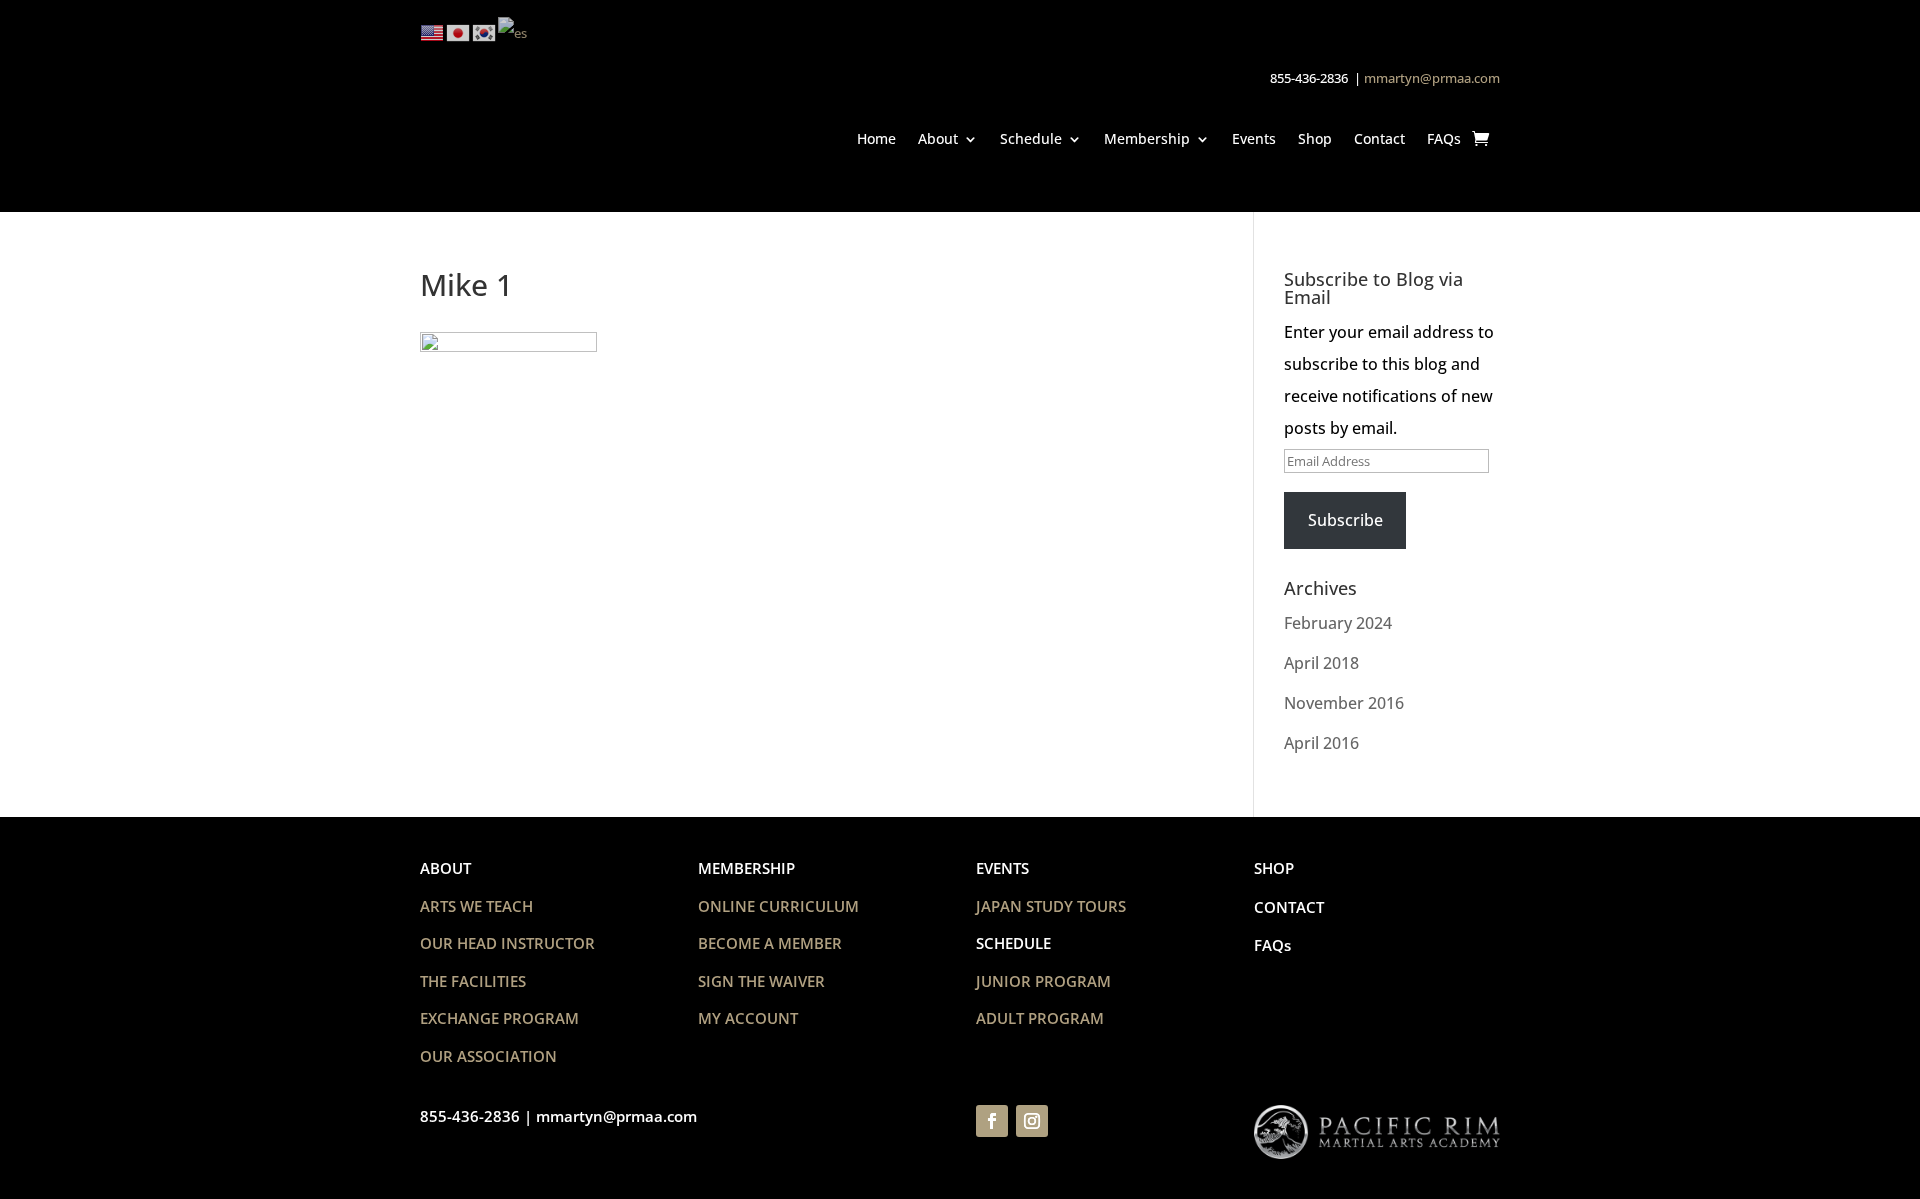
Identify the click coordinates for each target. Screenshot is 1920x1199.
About (938, 138)
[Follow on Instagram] (1032, 1121)
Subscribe (1345, 520)
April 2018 (1321, 663)
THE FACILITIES (473, 981)
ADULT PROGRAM (1040, 1018)
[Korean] (485, 31)
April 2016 (1321, 743)
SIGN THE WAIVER (761, 981)
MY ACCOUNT (748, 1018)
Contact (1379, 138)
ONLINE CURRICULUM (778, 906)
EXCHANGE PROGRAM (499, 1018)
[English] (433, 31)
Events (1254, 138)
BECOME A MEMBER (770, 943)
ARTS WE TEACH (476, 906)
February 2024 (1338, 623)
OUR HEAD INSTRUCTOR (507, 943)
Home (876, 138)
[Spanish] (513, 31)
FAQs (1444, 138)
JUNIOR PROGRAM (1043, 981)
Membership (1147, 138)
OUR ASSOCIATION (488, 1056)
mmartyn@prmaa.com (1432, 78)
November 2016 (1344, 703)
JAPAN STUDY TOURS (1051, 906)
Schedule (1031, 138)
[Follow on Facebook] (992, 1121)
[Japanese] (459, 31)
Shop (1315, 138)
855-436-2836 (470, 1116)
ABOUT (445, 868)
